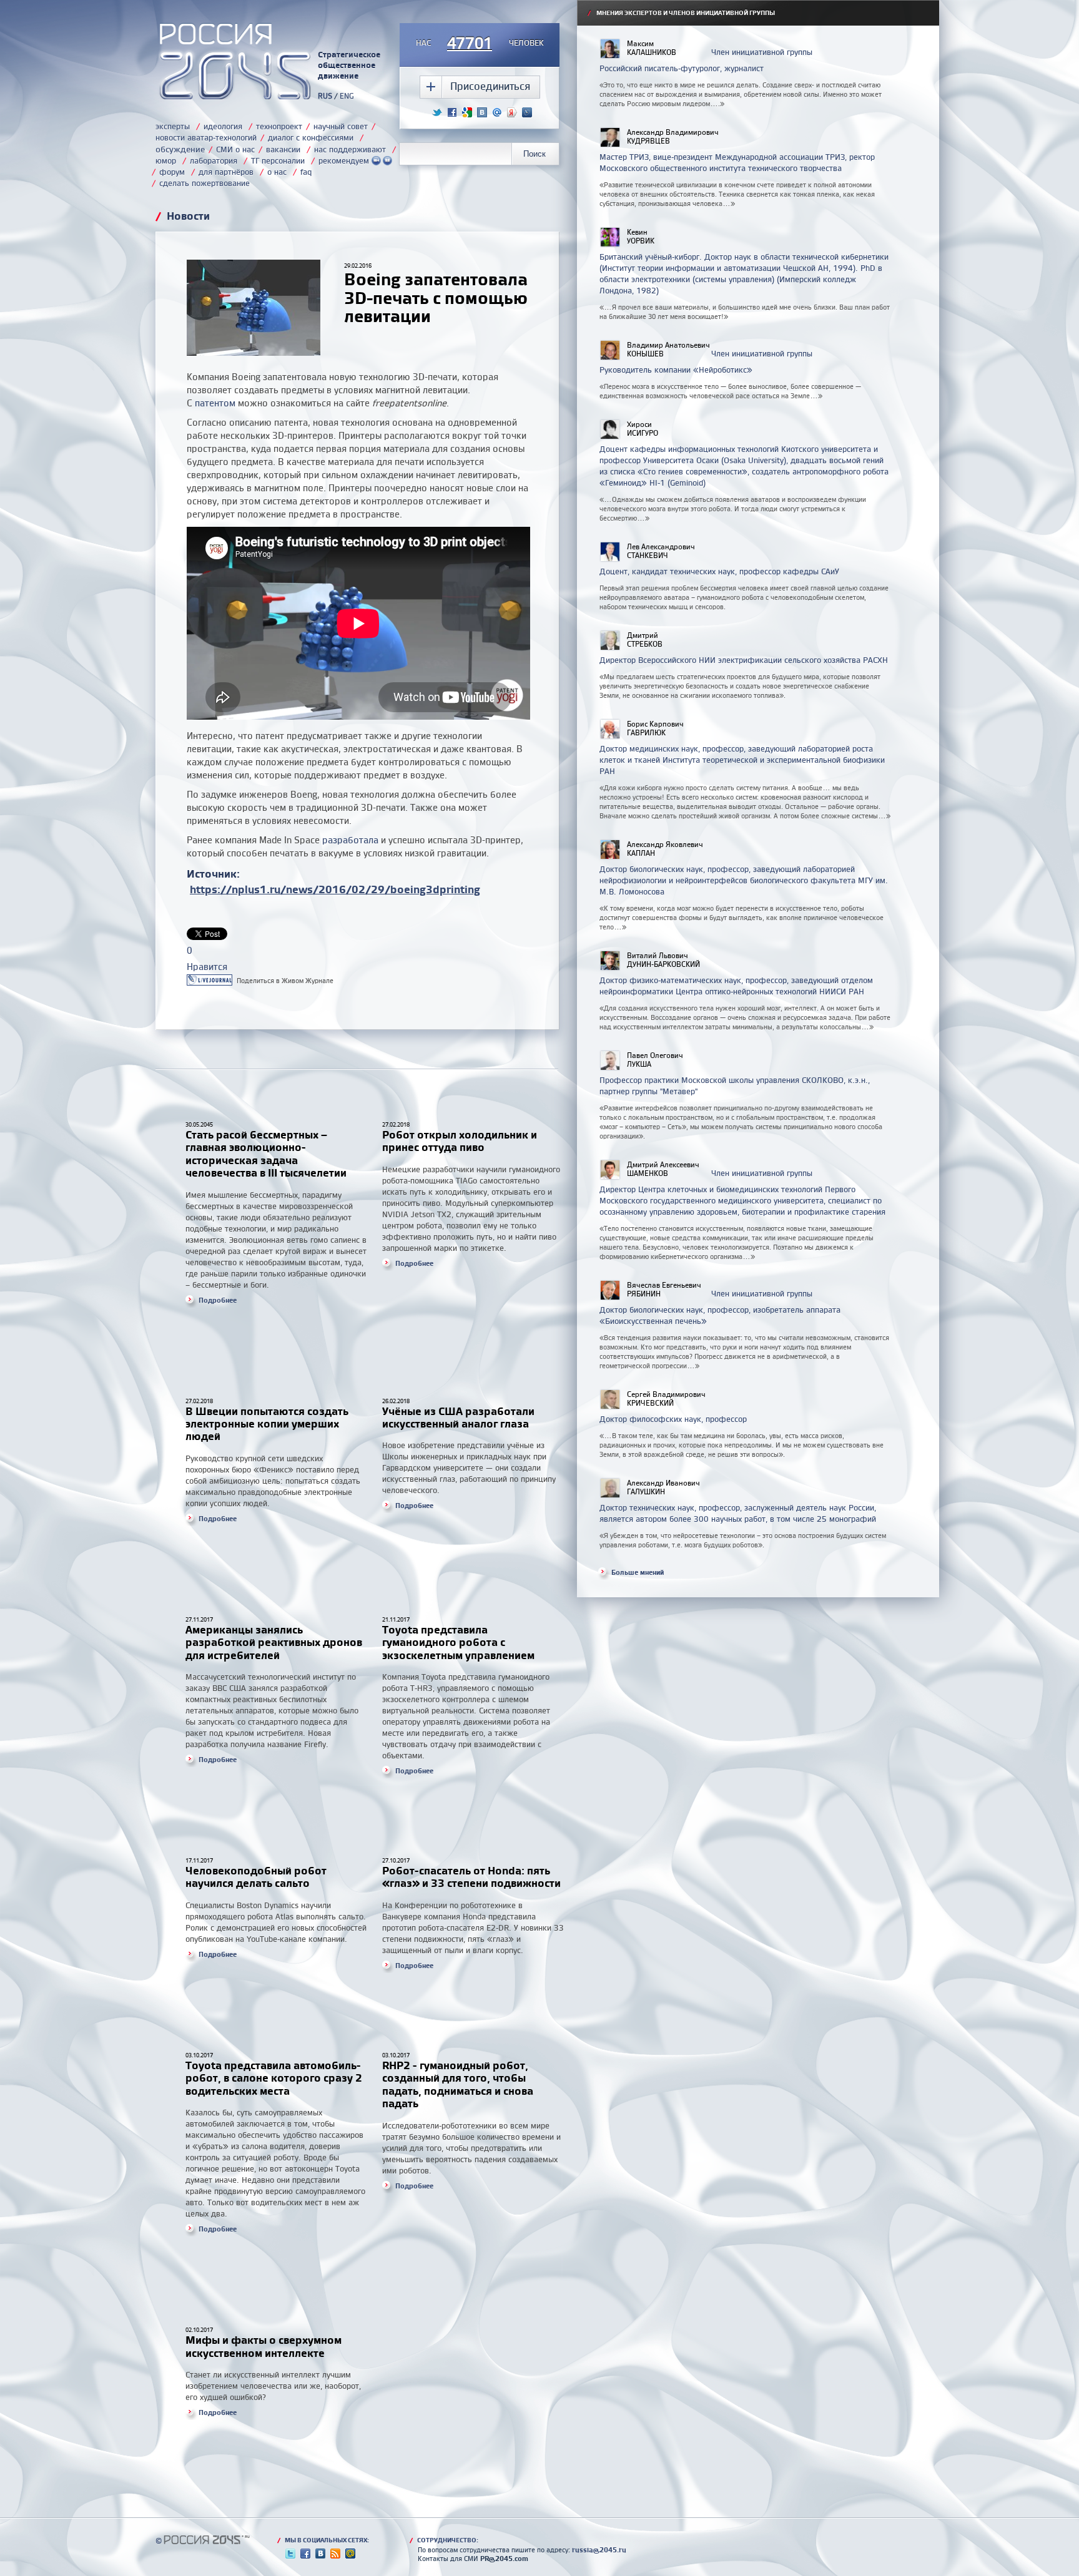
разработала (350, 840)
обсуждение (180, 149)
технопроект (279, 126)
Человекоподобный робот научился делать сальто (256, 1877)
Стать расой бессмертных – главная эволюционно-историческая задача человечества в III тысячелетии (266, 1153)
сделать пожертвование (204, 183)
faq (306, 172)
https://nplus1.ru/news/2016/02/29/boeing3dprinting (335, 889)
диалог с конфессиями (311, 137)
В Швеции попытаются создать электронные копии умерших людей (267, 1424)
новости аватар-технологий (206, 137)
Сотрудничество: (444, 2540)
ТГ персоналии (278, 160)
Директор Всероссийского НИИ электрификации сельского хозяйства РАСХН (744, 660)
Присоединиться (490, 86)
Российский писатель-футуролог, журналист (682, 68)
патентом (215, 403)
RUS (325, 96)
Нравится (207, 967)
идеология (223, 126)
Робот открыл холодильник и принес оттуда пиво (460, 1141)
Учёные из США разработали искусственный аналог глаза (458, 1417)
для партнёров (226, 172)
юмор (166, 160)
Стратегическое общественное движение (349, 65)
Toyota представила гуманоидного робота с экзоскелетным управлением (458, 1642)
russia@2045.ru (599, 2550)
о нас (277, 172)
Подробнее (218, 1300)
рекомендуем (345, 160)
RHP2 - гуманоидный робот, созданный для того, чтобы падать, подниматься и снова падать (458, 2084)
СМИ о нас (235, 149)
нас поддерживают (350, 149)
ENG (347, 96)
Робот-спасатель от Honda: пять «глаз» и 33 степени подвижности (473, 1877)
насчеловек (480, 44)
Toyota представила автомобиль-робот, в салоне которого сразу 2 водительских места (274, 2078)
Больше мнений (638, 1572)
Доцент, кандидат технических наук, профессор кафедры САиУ (719, 571)
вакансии (283, 149)
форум (172, 172)
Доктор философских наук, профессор (673, 1419)
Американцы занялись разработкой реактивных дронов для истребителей (274, 1642)
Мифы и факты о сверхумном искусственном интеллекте (264, 2346)
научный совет (341, 126)
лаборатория (214, 160)
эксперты (173, 126)
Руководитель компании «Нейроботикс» (676, 370)
